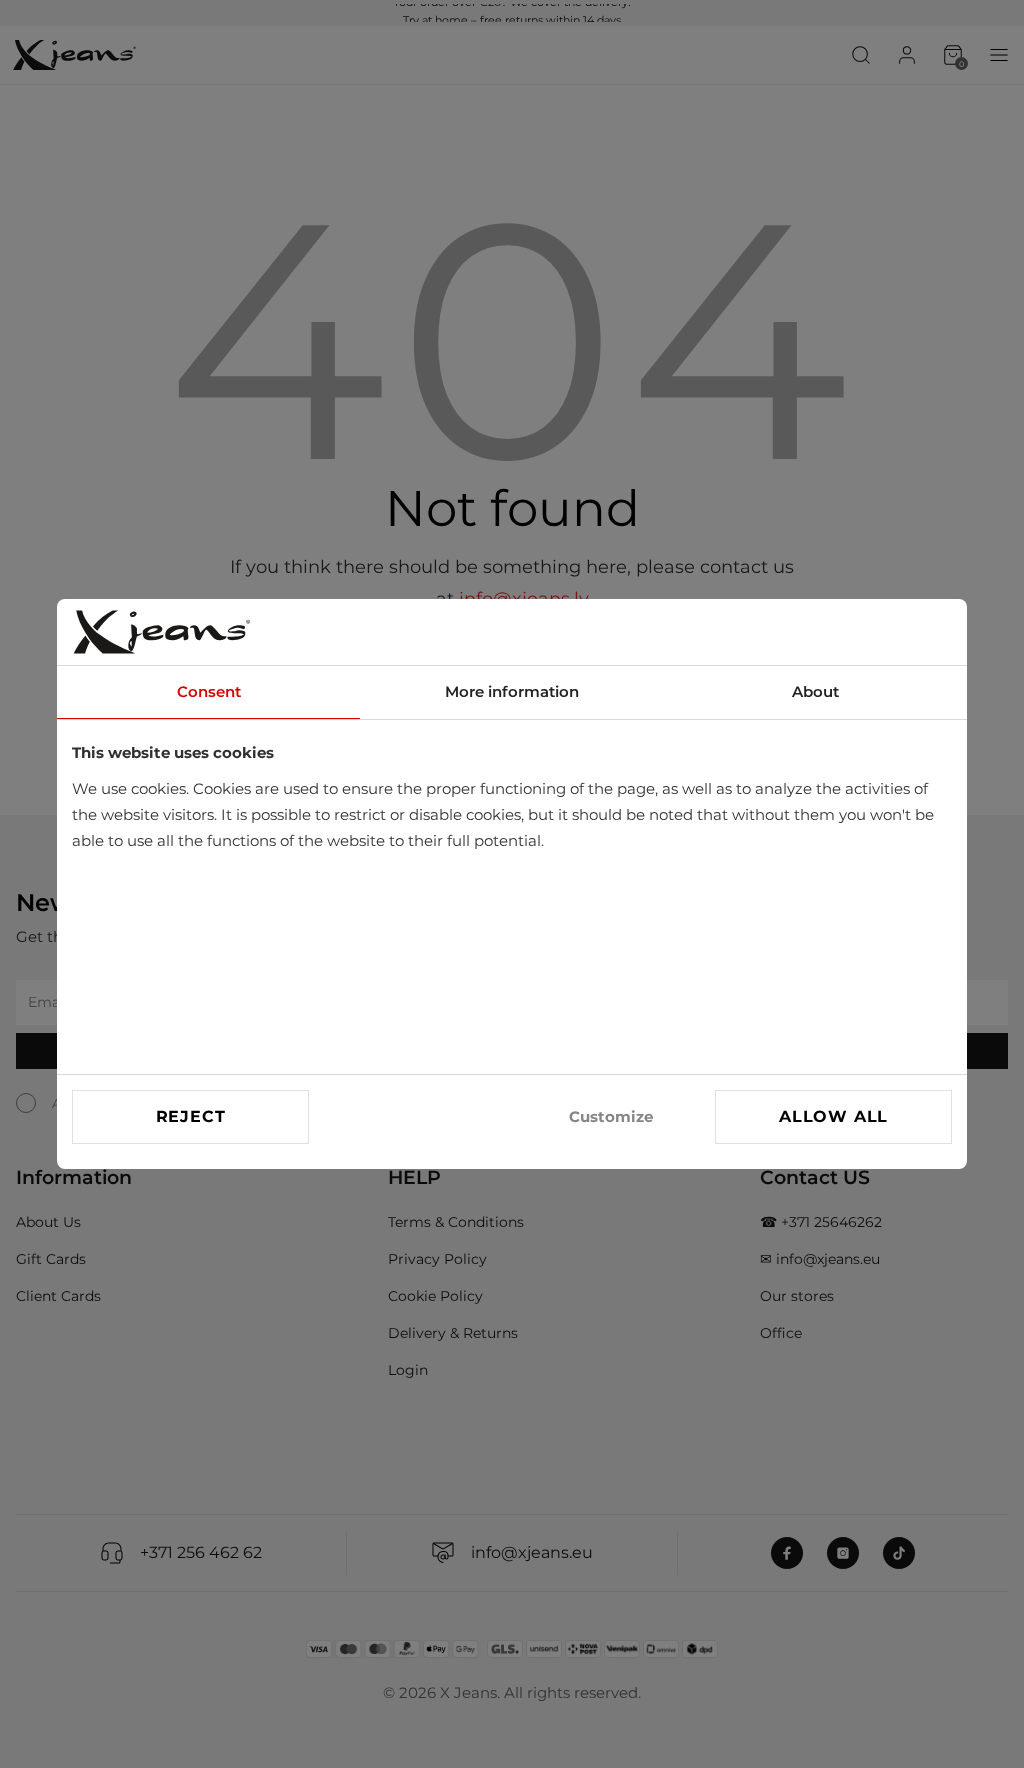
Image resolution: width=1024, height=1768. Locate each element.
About (815, 691)
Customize (611, 1116)
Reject (191, 1116)
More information (512, 691)
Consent (209, 691)
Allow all (833, 1116)
